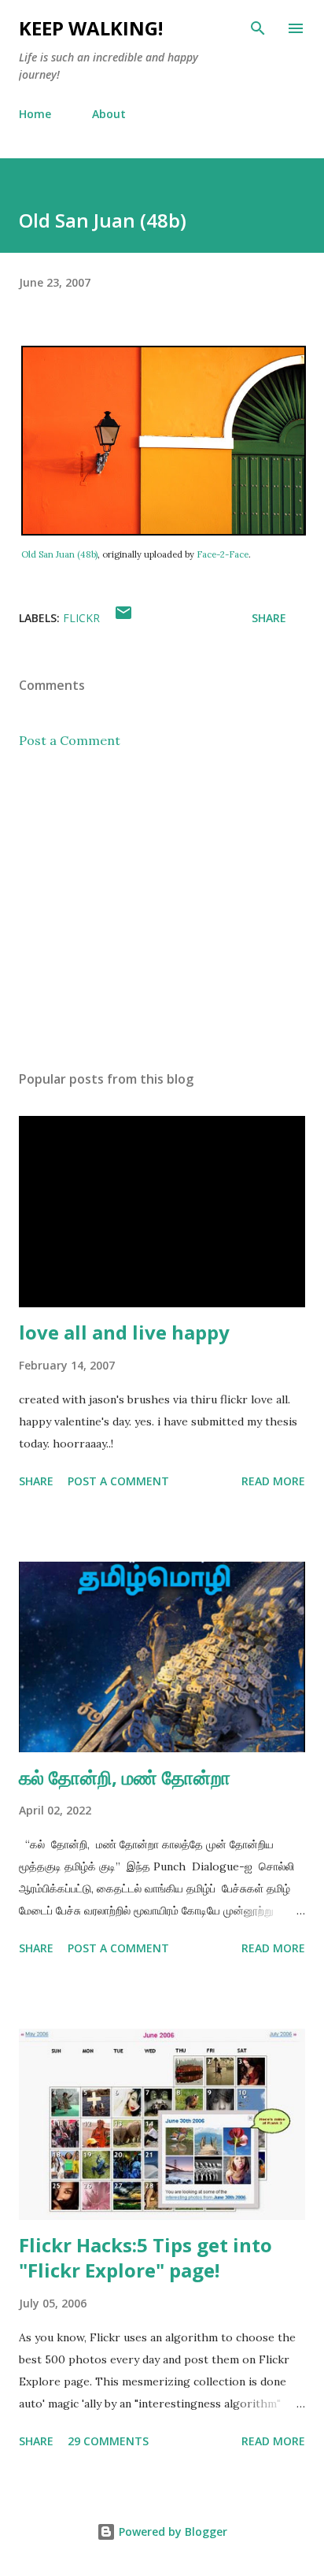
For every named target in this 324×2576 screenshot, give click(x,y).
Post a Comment (70, 740)
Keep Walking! (91, 28)
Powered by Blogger (171, 2532)
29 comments (108, 2441)
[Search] (258, 28)
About (109, 114)
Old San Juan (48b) (59, 554)
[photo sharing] (164, 532)
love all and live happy (124, 1332)
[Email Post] (123, 618)
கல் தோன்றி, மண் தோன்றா (125, 1777)
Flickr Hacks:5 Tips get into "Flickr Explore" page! (145, 2257)
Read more (273, 1481)
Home (35, 114)
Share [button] (269, 618)
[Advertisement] (162, 910)
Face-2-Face (223, 554)
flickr (81, 618)
